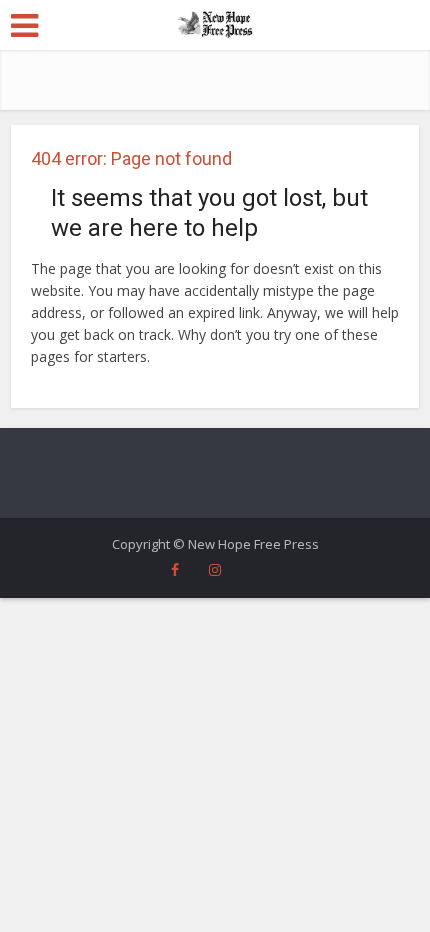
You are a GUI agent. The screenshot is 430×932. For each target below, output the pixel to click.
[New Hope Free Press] (215, 23)
